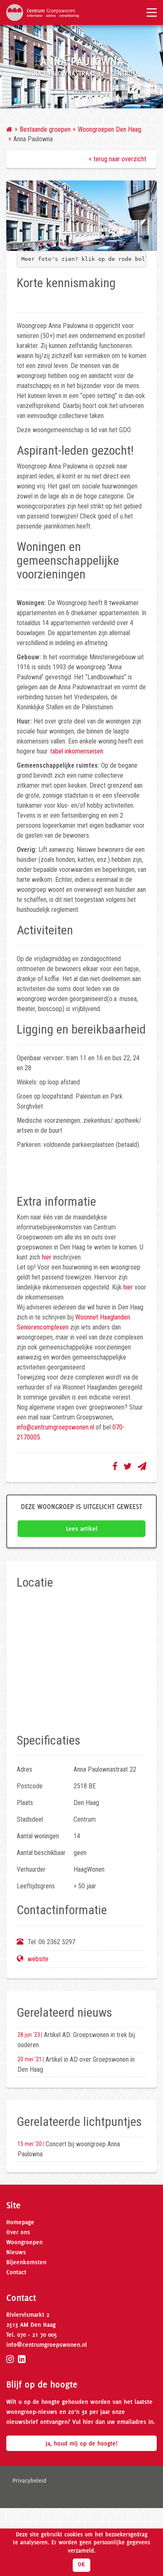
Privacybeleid (29, 2481)
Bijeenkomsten (26, 2262)
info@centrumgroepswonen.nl (55, 1427)
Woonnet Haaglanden (103, 1317)
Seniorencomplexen (43, 1327)
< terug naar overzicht (117, 159)
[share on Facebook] (115, 1466)
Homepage (20, 2222)
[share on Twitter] (127, 1466)
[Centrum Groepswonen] (43, 12)
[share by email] (142, 1466)
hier (47, 1257)
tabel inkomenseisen (77, 751)
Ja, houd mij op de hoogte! (81, 2443)
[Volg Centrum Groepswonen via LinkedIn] (22, 2359)
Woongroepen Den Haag (110, 129)
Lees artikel (82, 1529)
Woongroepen (24, 2242)
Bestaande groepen (45, 129)
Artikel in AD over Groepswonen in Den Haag (76, 2064)
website (38, 1959)
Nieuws (16, 2252)
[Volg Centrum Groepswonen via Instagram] (10, 2359)
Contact (16, 2272)
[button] (41, 244)
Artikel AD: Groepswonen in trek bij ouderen (76, 2040)
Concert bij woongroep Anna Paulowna (69, 2149)
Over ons (18, 2232)
